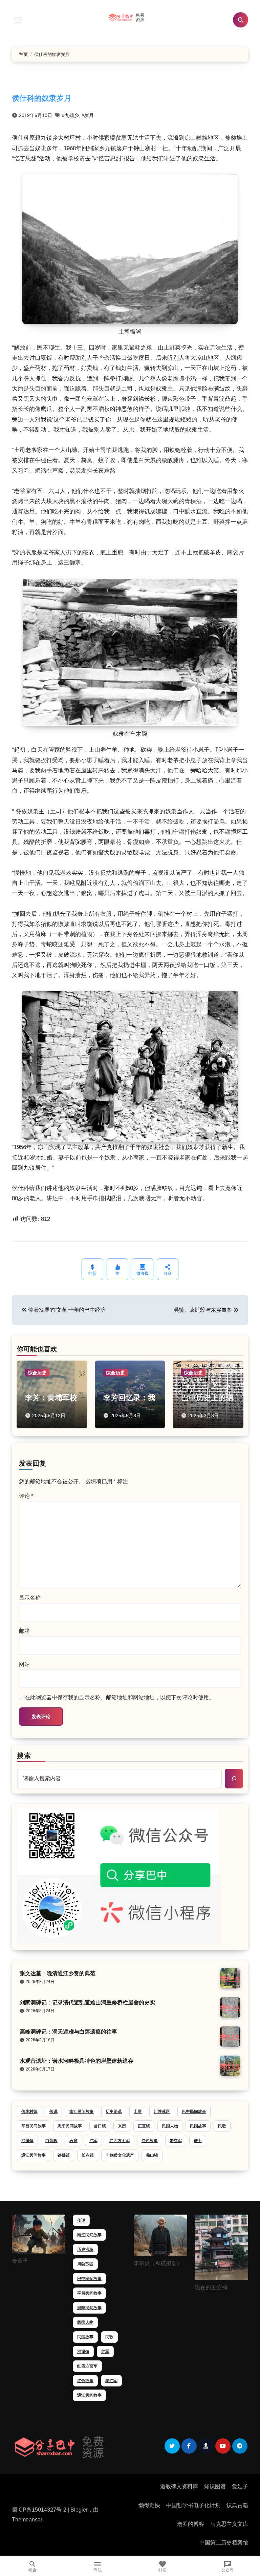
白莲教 (51, 2141)
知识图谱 (215, 2486)
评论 (26, 1496)
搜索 (24, 1756)
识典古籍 (237, 2505)
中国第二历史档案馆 (224, 2543)
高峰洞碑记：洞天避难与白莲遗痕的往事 (68, 2032)
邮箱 (24, 1631)
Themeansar (27, 2520)
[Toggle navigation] (17, 20)
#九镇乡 (70, 115)
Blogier (79, 2510)
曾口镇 (100, 2126)
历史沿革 (114, 2112)
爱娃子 (240, 2486)
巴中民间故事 (194, 2112)
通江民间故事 (34, 2155)
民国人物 (170, 2126)
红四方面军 (120, 2141)
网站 (24, 1664)
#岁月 (88, 115)
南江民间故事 (82, 2112)
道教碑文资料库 (179, 2486)
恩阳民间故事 (70, 2126)
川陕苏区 (162, 2112)
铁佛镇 (64, 2155)
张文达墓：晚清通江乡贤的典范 (58, 1973)
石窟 (73, 2141)
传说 (53, 2112)
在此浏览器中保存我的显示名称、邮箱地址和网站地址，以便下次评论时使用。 (120, 1697)
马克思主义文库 (229, 2524)
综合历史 (37, 1373)
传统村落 (29, 2112)
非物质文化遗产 (120, 2155)
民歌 (222, 2126)
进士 (198, 2141)
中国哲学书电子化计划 (193, 2505)
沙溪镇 (27, 2141)
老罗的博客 (191, 2524)
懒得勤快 (149, 2505)
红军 (93, 2141)
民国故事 (198, 2126)
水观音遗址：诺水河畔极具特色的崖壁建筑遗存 (77, 2061)
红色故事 (150, 2141)
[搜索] (234, 1779)
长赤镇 (88, 2155)
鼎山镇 (152, 2155)
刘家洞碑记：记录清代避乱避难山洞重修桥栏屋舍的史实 (87, 2003)
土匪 (138, 2112)
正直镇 (144, 2126)
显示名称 (30, 1598)
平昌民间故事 (34, 2126)
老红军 (176, 2141)
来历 (122, 2126)
